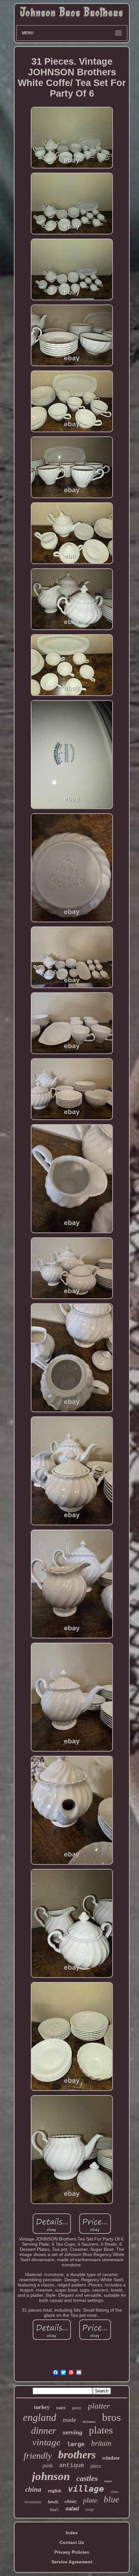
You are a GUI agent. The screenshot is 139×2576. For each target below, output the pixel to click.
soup (90, 2509)
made (69, 2420)
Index (72, 2533)
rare (61, 2408)
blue (112, 2499)
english (55, 2491)
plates (101, 2430)
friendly (38, 2456)
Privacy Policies (72, 2552)
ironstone (33, 2502)
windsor (111, 2458)
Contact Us (72, 2542)
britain (101, 2443)
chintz (71, 2501)
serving (73, 2432)
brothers (77, 2455)
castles (87, 2478)
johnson (51, 2476)
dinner (44, 2430)
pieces (77, 2408)
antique (72, 2465)
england (40, 2417)
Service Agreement (72, 2562)
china (33, 2489)
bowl (54, 2510)
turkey (42, 2407)
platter (99, 2406)
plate (90, 2500)
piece (96, 2466)
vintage (46, 2442)
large (76, 2444)
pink (48, 2465)
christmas (89, 2422)
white (115, 2492)
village (86, 2489)
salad (72, 2509)
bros (112, 2417)
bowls (53, 2502)
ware (108, 2481)
